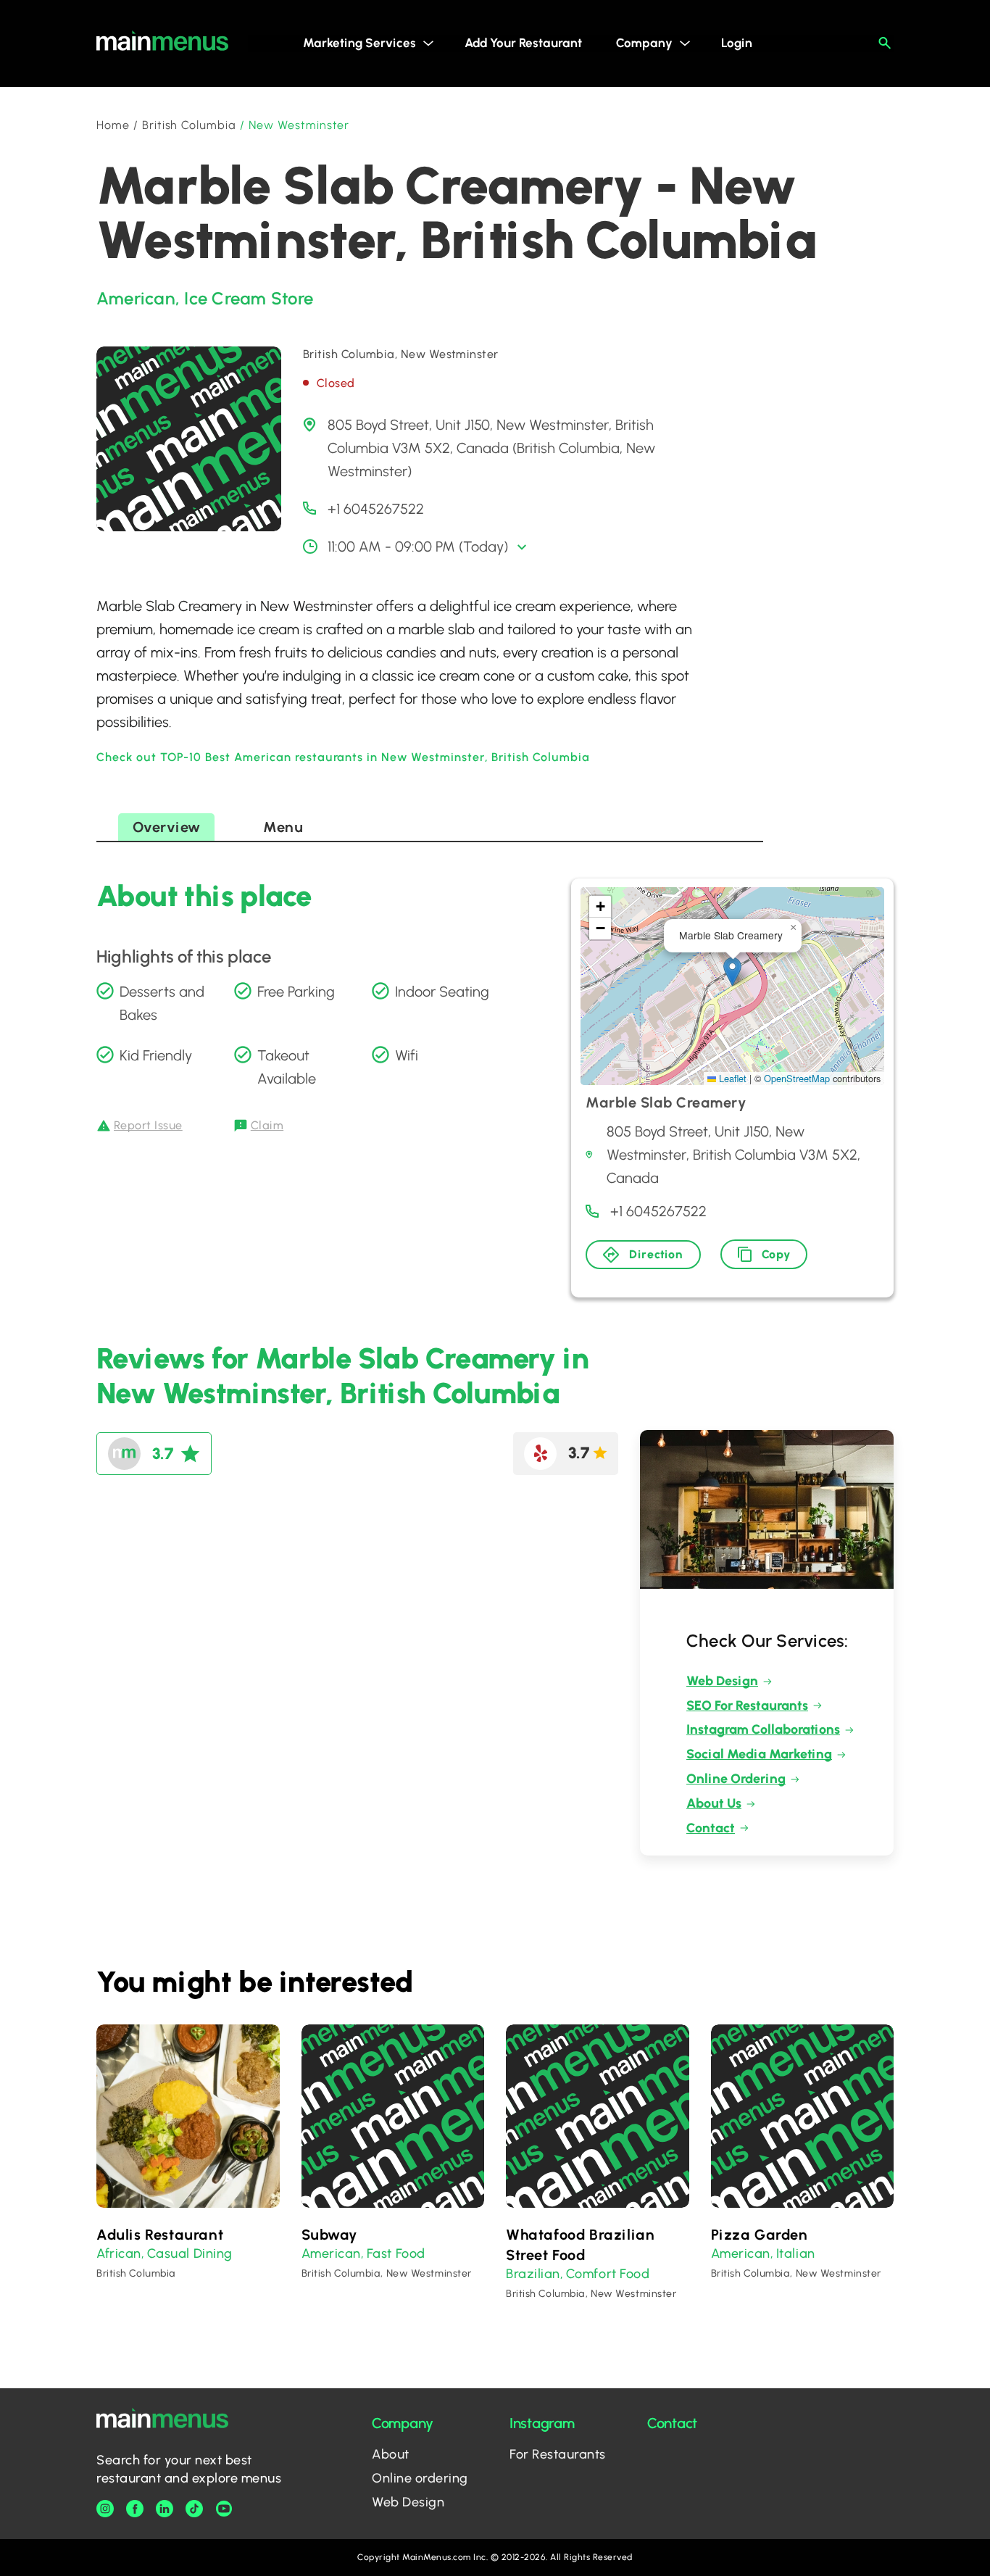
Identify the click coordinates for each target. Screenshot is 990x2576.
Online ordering (420, 2478)
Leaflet (731, 1078)
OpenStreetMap (797, 1078)
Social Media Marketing (759, 1754)
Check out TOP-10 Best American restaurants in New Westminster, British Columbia (343, 757)
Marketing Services (359, 43)
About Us (714, 1803)
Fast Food (396, 2253)
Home (113, 125)
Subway (330, 2235)
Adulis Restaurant (160, 2235)
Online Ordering (736, 1779)
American (136, 298)
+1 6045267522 (376, 509)
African (119, 2253)
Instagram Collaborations (763, 1729)
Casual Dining (190, 2253)
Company (644, 43)
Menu (283, 827)
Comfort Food (608, 2274)
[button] (732, 972)
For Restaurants (558, 2454)
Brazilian (533, 2274)
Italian (796, 2253)
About (391, 2454)
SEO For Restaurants (747, 1705)
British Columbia (189, 125)
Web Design (722, 1681)
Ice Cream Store (249, 298)
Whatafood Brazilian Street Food (580, 2245)
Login (737, 43)
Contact (711, 1828)
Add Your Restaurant (523, 43)
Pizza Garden (760, 2235)
